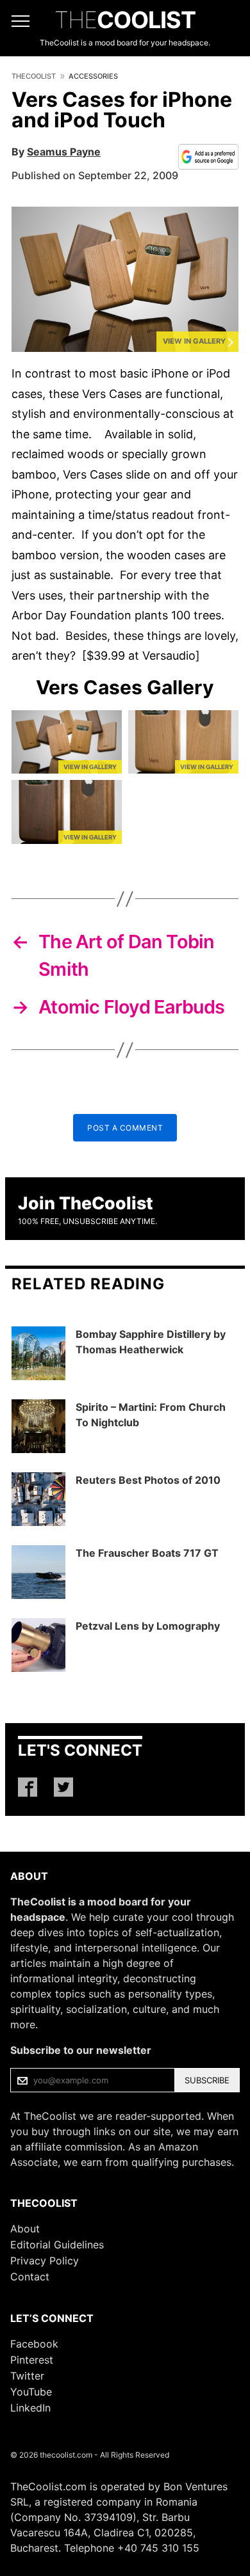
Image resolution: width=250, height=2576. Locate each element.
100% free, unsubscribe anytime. (88, 1221)
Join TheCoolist (86, 1203)
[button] (125, 279)
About (25, 2229)
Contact (30, 2277)
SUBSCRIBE (207, 2080)
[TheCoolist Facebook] (28, 1787)
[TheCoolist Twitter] (63, 1787)
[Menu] (21, 21)
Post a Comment (125, 1128)
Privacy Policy (45, 2261)
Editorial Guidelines (57, 2245)
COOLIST (125, 20)
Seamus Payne (64, 152)
